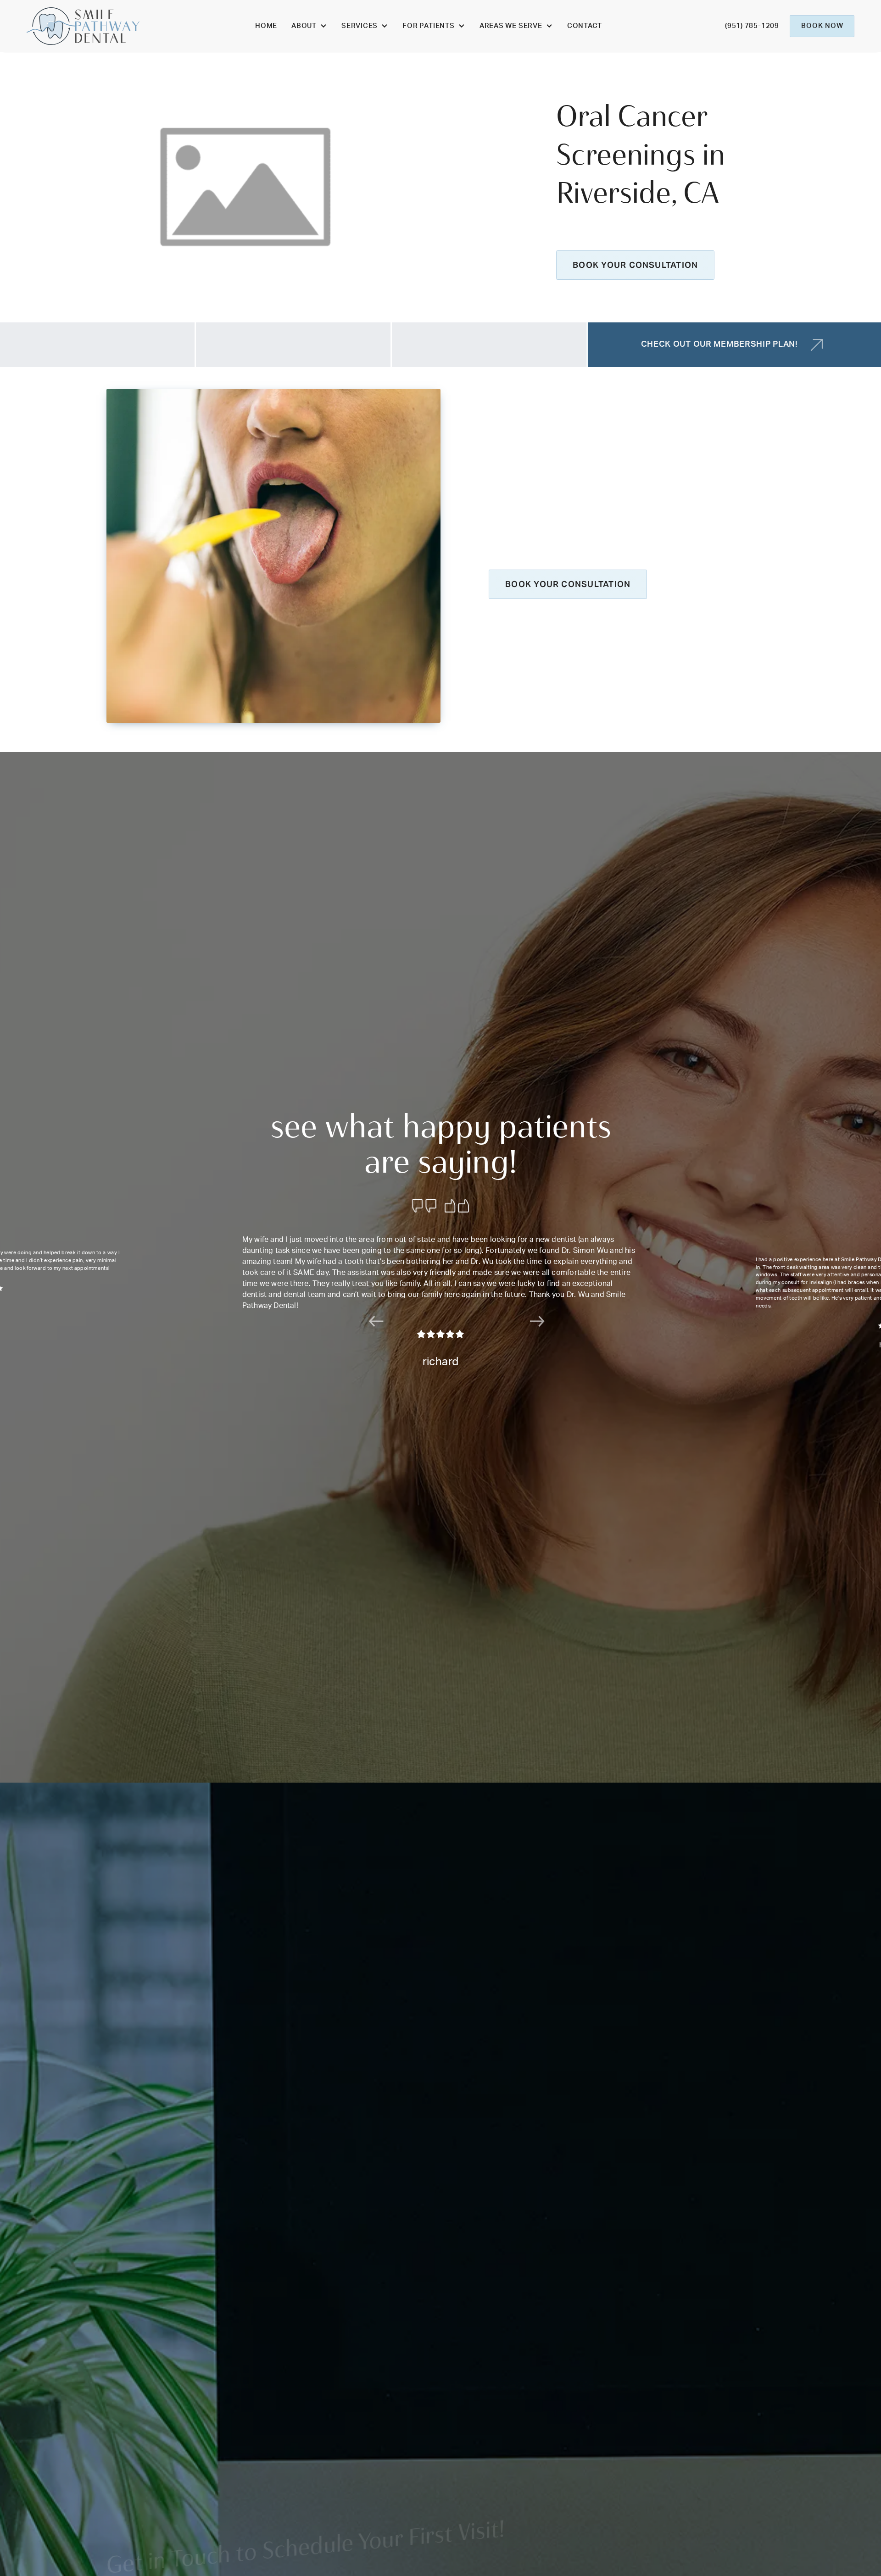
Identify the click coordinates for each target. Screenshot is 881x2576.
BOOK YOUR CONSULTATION (635, 265)
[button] (309, 26)
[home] (83, 26)
